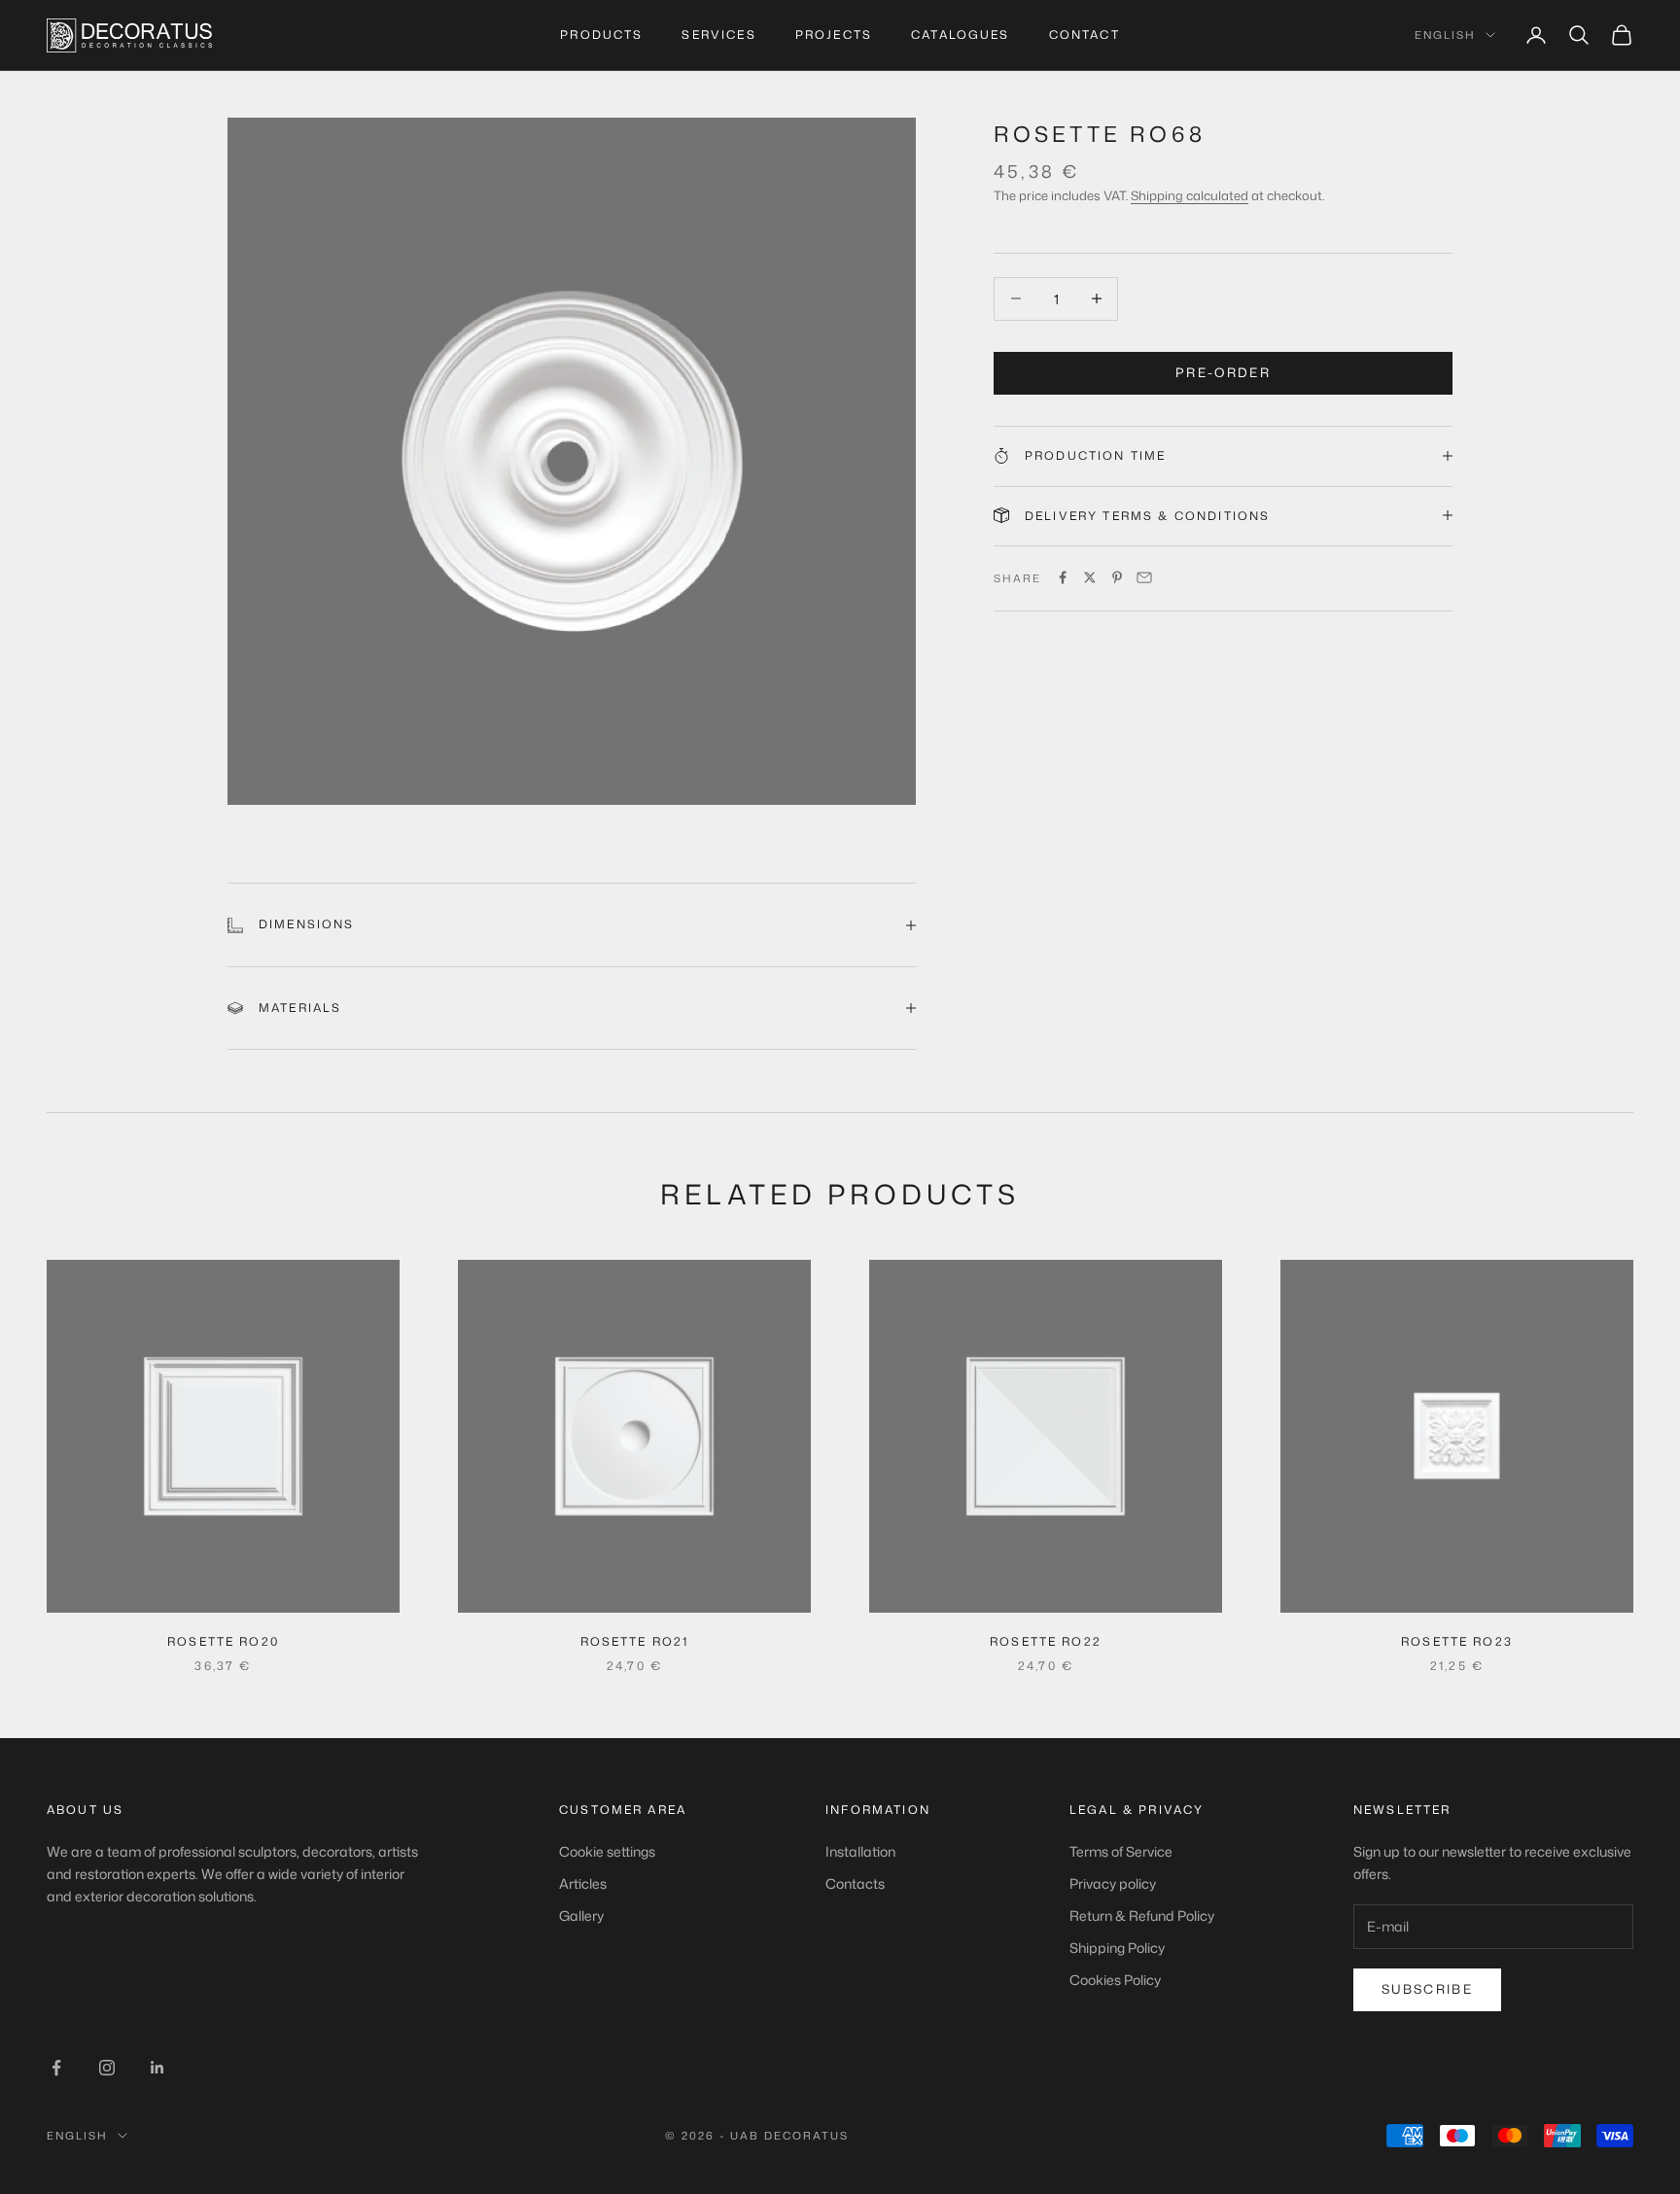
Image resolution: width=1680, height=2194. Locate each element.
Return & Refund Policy (1142, 1915)
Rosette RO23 (1457, 1641)
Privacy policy (1113, 1883)
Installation (860, 1851)
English (1445, 35)
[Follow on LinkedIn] (157, 2068)
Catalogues (961, 35)
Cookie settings (607, 1851)
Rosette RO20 (223, 1641)
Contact (1085, 35)
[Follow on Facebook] (56, 2068)
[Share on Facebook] (1063, 577)
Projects (834, 35)
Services (718, 35)
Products (601, 35)
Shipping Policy (1117, 1948)
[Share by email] (1144, 577)
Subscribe (1427, 1989)
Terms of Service (1121, 1851)
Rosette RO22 (1046, 1641)
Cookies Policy (1115, 1980)
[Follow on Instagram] (107, 2068)
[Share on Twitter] (1090, 577)
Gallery (581, 1915)
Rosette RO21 (635, 1641)
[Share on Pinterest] (1117, 577)
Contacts (855, 1883)
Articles (583, 1883)
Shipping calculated (1190, 195)
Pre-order (1223, 372)
